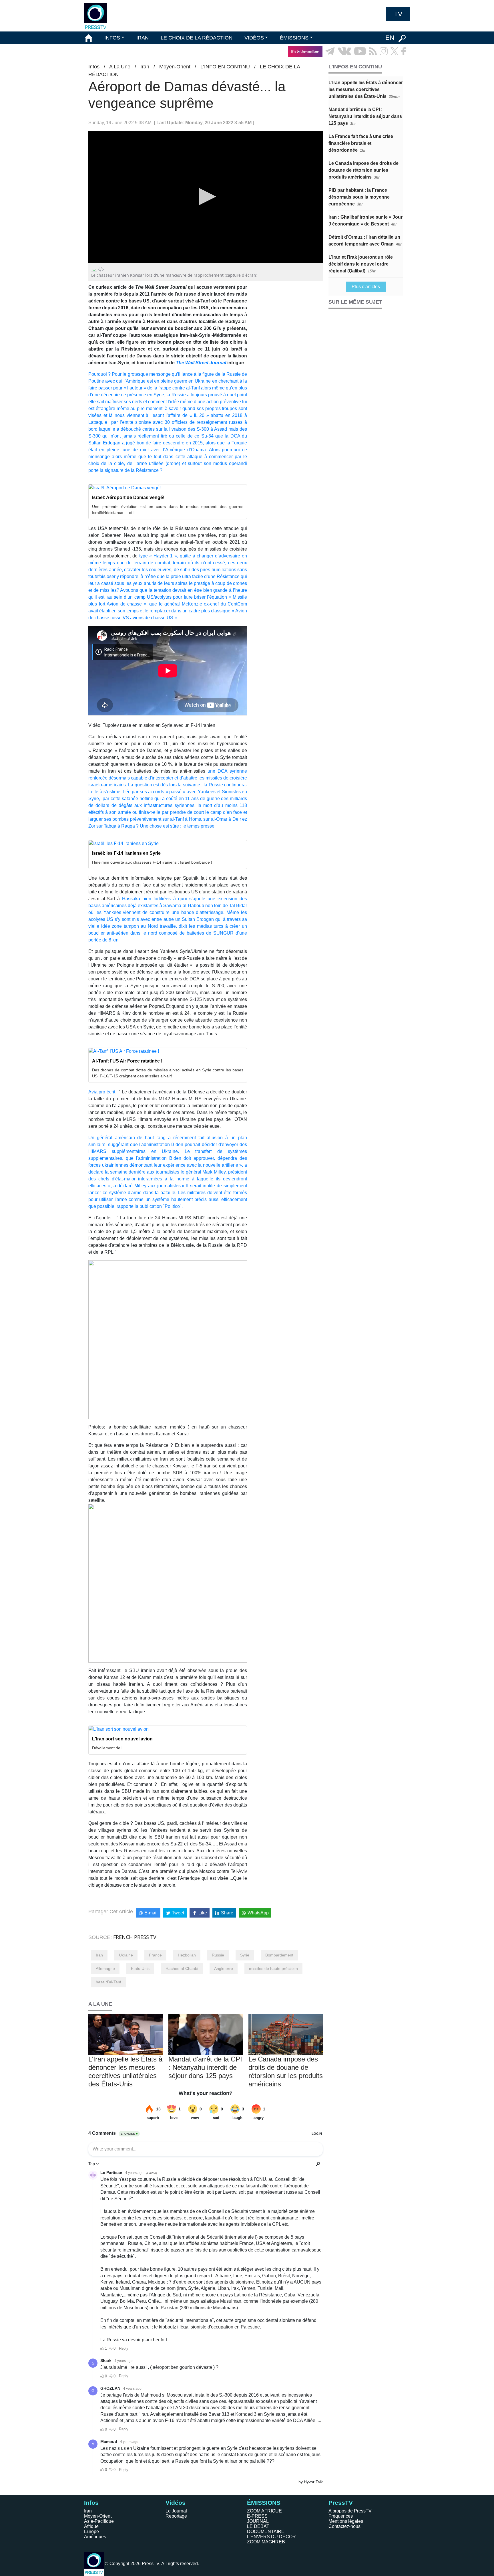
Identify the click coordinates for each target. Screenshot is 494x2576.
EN (390, 38)
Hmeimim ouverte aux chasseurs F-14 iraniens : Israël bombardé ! (152, 862)
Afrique (91, 2526)
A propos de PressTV (350, 2511)
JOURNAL (258, 2521)
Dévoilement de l (107, 1748)
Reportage (176, 2516)
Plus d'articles (366, 287)
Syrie (245, 1955)
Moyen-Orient (175, 67)
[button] (206, 197)
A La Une (120, 67)
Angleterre (224, 1968)
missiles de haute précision (273, 1968)
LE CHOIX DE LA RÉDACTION (197, 38)
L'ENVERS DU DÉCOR (271, 2537)
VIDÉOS (254, 38)
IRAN (143, 38)
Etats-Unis (140, 1968)
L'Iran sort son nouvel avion (122, 1739)
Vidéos (176, 2503)
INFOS (112, 38)
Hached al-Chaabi (182, 1968)
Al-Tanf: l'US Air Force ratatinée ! (127, 1061)
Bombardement (279, 1955)
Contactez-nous (344, 2526)
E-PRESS (257, 2516)
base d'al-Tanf (108, 1982)
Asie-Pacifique (99, 2521)
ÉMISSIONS (294, 38)
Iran (145, 67)
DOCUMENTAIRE (266, 2532)
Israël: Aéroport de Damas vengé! (128, 497)
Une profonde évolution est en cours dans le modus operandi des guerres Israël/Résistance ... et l (168, 510)
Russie (218, 1955)
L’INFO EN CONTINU (225, 67)
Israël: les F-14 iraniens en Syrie (126, 853)
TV (398, 14)
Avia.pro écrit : (103, 1092)
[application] (206, 197)
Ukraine (126, 1955)
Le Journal (176, 2511)
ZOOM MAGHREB (266, 2542)
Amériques (95, 2537)
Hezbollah (187, 1955)
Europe (91, 2532)
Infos (94, 67)
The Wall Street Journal (202, 363)
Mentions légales (346, 2521)
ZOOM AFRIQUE (264, 2511)
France (155, 1955)
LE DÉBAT (258, 2526)
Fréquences (341, 2516)
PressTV (341, 2503)
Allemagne (105, 1968)
